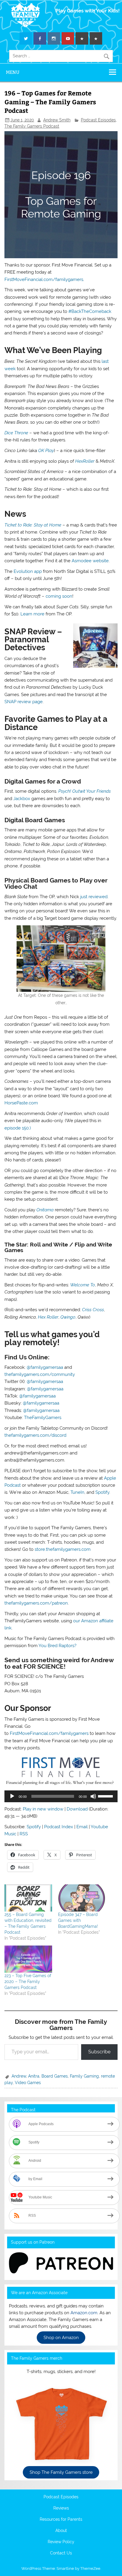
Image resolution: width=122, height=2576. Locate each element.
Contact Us (61, 2553)
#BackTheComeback (90, 311)
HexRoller (85, 461)
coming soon (59, 596)
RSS (24, 1834)
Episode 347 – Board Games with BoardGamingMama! (78, 1920)
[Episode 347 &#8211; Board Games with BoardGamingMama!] (82, 1898)
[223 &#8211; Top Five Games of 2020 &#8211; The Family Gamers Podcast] (28, 1959)
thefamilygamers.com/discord (35, 1435)
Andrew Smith (57, 120)
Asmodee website (90, 561)
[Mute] (93, 1796)
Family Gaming (84, 2076)
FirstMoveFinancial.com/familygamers (44, 279)
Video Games (28, 2083)
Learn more (32, 614)
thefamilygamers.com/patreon (36, 1603)
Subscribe (99, 2052)
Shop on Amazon (61, 2338)
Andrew (19, 2076)
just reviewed (94, 897)
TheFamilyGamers (43, 1418)
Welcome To (83, 1285)
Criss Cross (93, 1310)
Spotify (102, 1492)
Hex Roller (48, 1317)
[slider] (106, 1796)
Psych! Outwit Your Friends (85, 791)
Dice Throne (16, 433)
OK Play (46, 451)
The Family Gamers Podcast (32, 126)
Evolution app (28, 571)
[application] (61, 1796)
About (61, 2531)
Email (82, 1827)
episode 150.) (18, 1128)
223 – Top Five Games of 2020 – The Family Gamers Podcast (28, 1982)
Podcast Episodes (98, 120)
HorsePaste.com (21, 1103)
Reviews (61, 2508)
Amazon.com (84, 2313)
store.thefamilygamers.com (63, 1549)
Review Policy (61, 2542)
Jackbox (22, 799)
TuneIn (77, 1492)
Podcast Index (59, 1827)
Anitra (34, 2076)
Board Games (55, 2076)
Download (77, 1809)
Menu (13, 72)
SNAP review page (24, 702)
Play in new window (43, 1809)
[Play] (12, 1796)
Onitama (45, 1210)
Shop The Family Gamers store (61, 2472)
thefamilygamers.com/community (40, 1374)
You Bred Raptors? (57, 1646)
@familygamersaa (45, 1367)
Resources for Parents (61, 2520)
